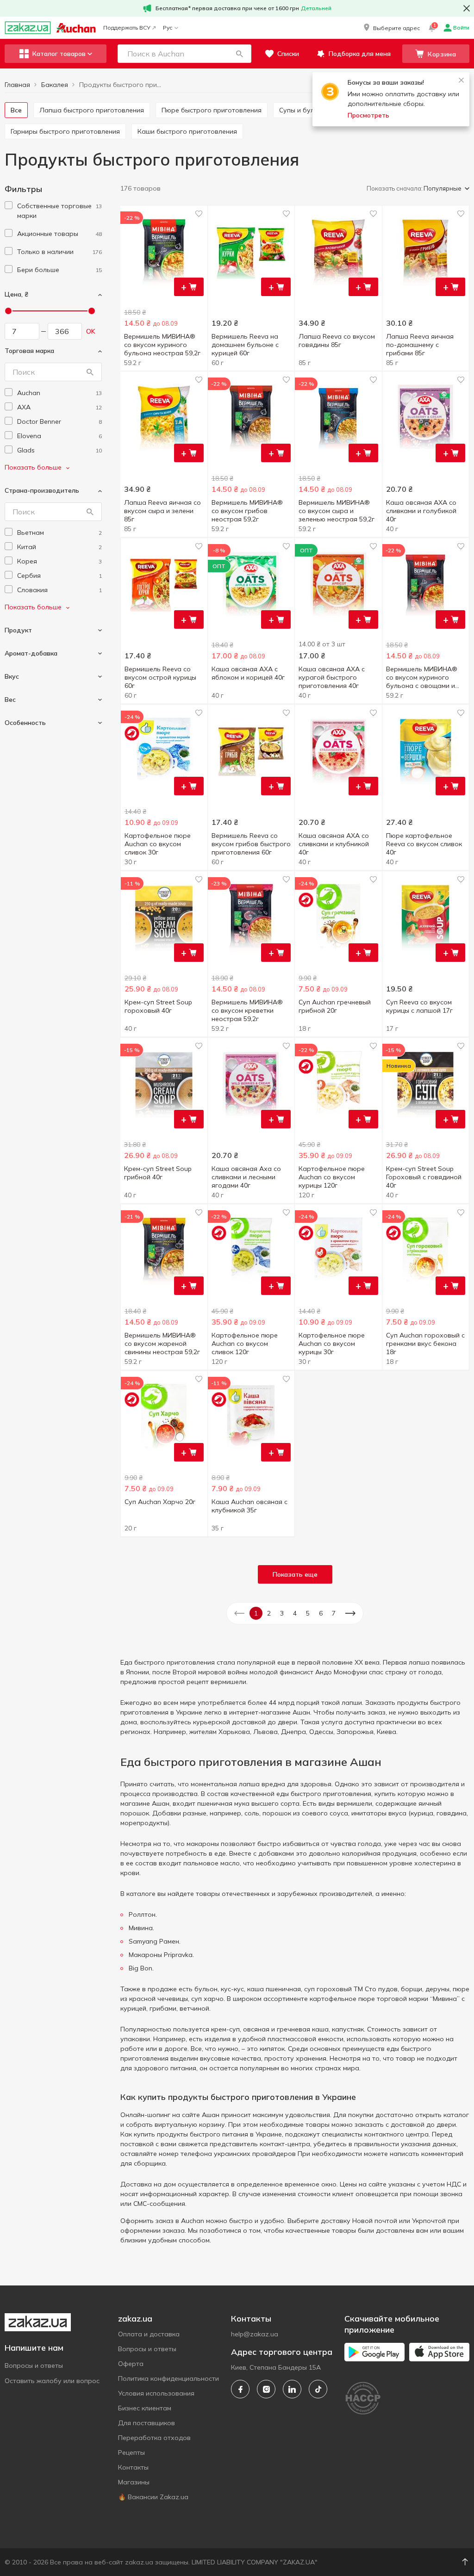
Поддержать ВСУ (127, 28)
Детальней (316, 8)
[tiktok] (318, 2389)
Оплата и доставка (149, 2334)
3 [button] (282, 1613)
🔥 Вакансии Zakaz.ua (153, 2497)
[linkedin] (292, 2389)
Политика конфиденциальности (168, 2378)
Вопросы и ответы (34, 2365)
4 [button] (295, 1613)
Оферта (131, 2364)
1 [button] (256, 1613)
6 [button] (321, 1613)
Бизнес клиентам (145, 2408)
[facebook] (240, 2389)
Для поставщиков (147, 2423)
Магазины (134, 2482)
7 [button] (334, 1613)
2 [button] (269, 1613)
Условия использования (156, 2393)
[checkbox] (9, 205)
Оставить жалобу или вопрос (52, 2381)
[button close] (467, 8)
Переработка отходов (154, 2438)
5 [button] (308, 1613)
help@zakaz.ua (255, 2334)
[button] (391, 28)
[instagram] (266, 2389)
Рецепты (131, 2452)
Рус (168, 28)
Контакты (133, 2467)
